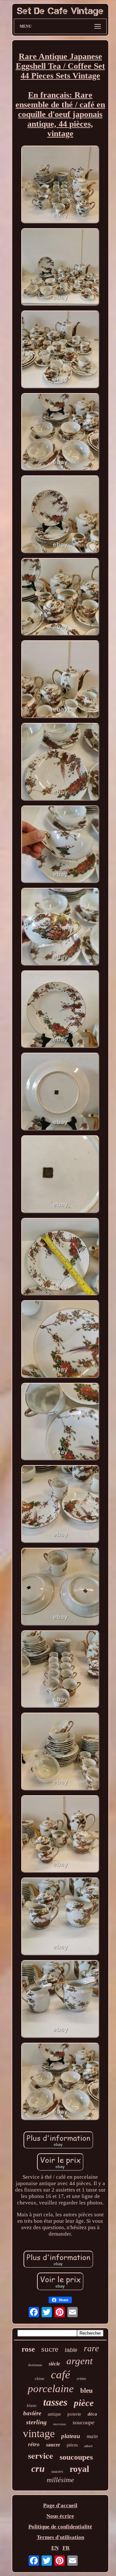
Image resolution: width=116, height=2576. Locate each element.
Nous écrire (60, 2516)
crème (81, 2379)
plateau (71, 2436)
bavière (32, 2413)
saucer (53, 2445)
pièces (72, 2445)
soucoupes (76, 2457)
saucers (57, 2472)
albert (88, 2446)
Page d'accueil (60, 2505)
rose (28, 2349)
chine (40, 2378)
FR (66, 2548)
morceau (60, 2424)
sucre (50, 2349)
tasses (55, 2402)
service (41, 2455)
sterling (36, 2422)
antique (54, 2414)
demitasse (35, 2365)
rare (91, 2348)
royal (79, 2469)
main (92, 2436)
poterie (74, 2414)
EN (55, 2548)
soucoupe (83, 2422)
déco (92, 2414)
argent (80, 2361)
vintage (39, 2433)
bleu (87, 2391)
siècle (54, 2364)
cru (38, 2468)
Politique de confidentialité (60, 2527)
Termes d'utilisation (60, 2537)
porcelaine (51, 2389)
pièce (84, 2403)
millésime (60, 2480)
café (61, 2375)
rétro (34, 2444)
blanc (32, 2405)
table (71, 2350)
